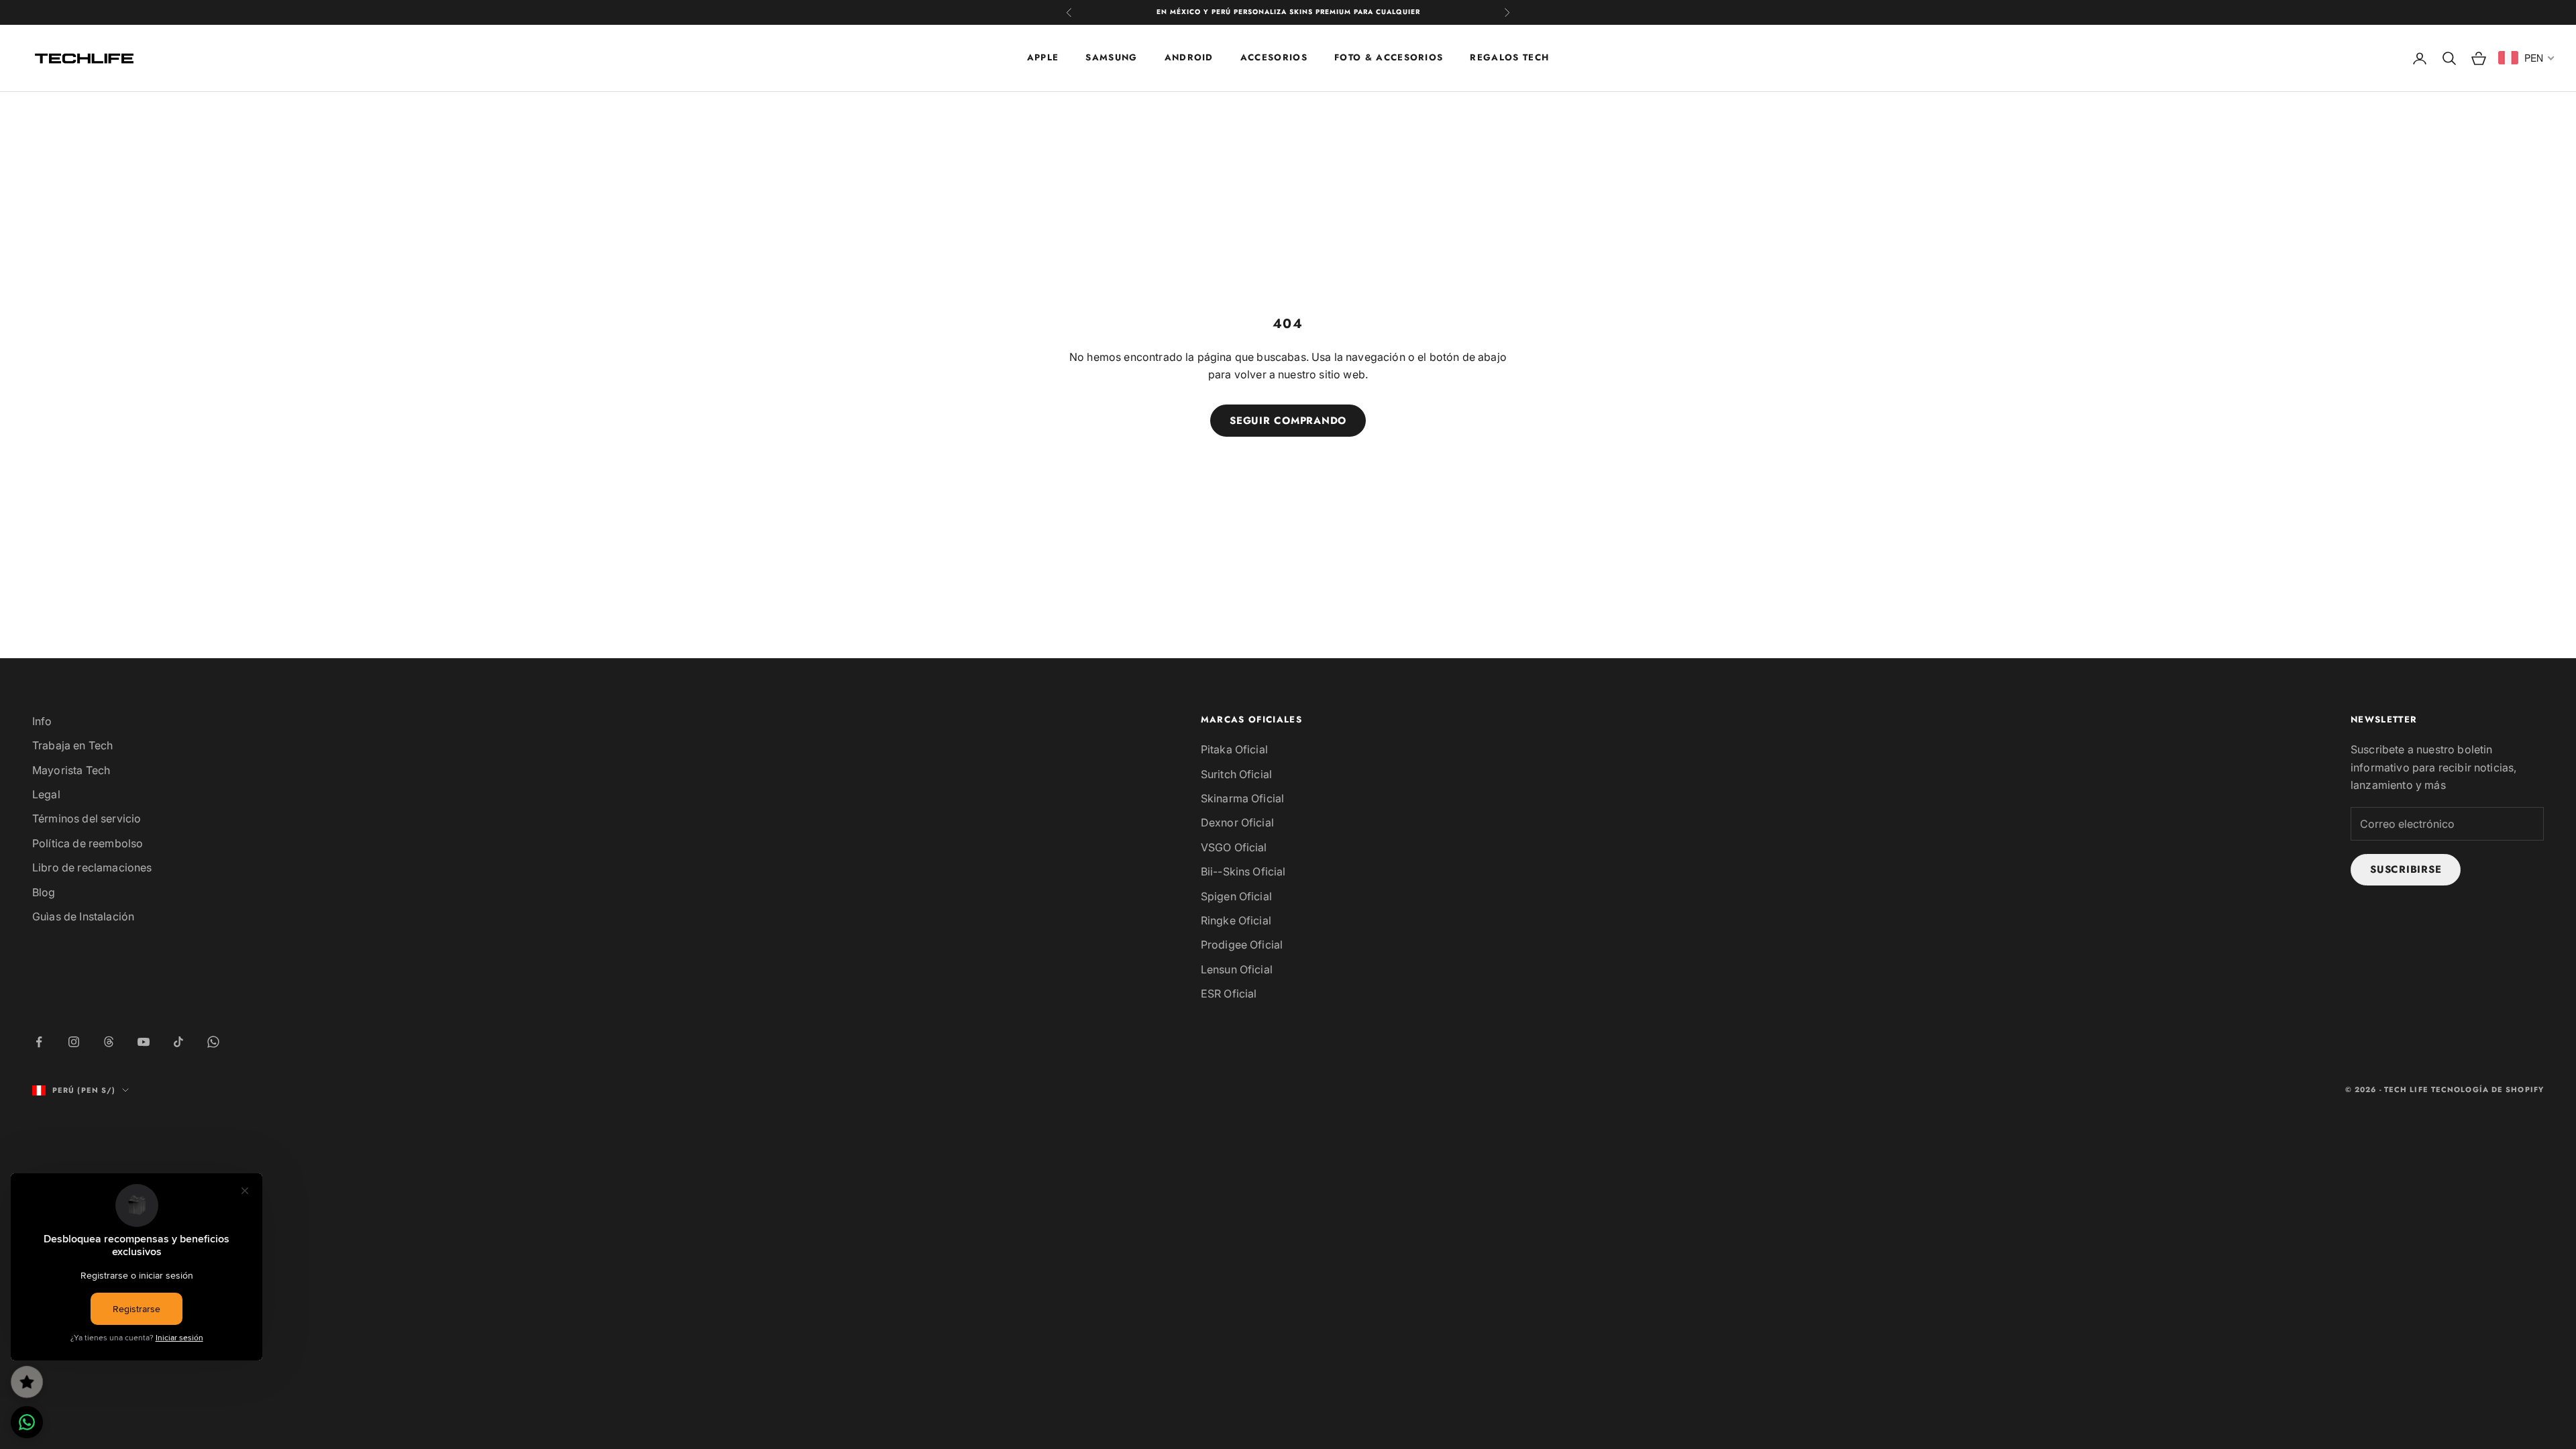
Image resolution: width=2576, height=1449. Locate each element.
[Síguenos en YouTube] (144, 1042)
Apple (1043, 57)
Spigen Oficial (1236, 896)
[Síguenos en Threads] (109, 1042)
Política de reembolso (88, 843)
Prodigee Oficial (1242, 945)
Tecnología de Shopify (2487, 1089)
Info (42, 721)
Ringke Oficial (1236, 920)
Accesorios (1274, 57)
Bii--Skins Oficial (1243, 871)
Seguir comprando (1288, 421)
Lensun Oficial (1237, 969)
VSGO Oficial (1234, 847)
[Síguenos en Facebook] (39, 1042)
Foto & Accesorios (1389, 57)
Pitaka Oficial (1234, 749)
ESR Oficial (1229, 994)
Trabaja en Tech (72, 745)
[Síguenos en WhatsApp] (213, 1042)
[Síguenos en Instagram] (74, 1042)
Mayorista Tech (71, 770)
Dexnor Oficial (1237, 822)
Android (1189, 57)
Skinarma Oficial (1243, 798)
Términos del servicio (87, 818)
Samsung (1111, 57)
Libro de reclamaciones (92, 867)
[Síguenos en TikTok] (178, 1042)
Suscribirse (2406, 869)
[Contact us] (27, 1422)
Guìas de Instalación (83, 916)
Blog (44, 892)
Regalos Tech (1509, 57)
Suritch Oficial (1236, 774)
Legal (46, 794)
